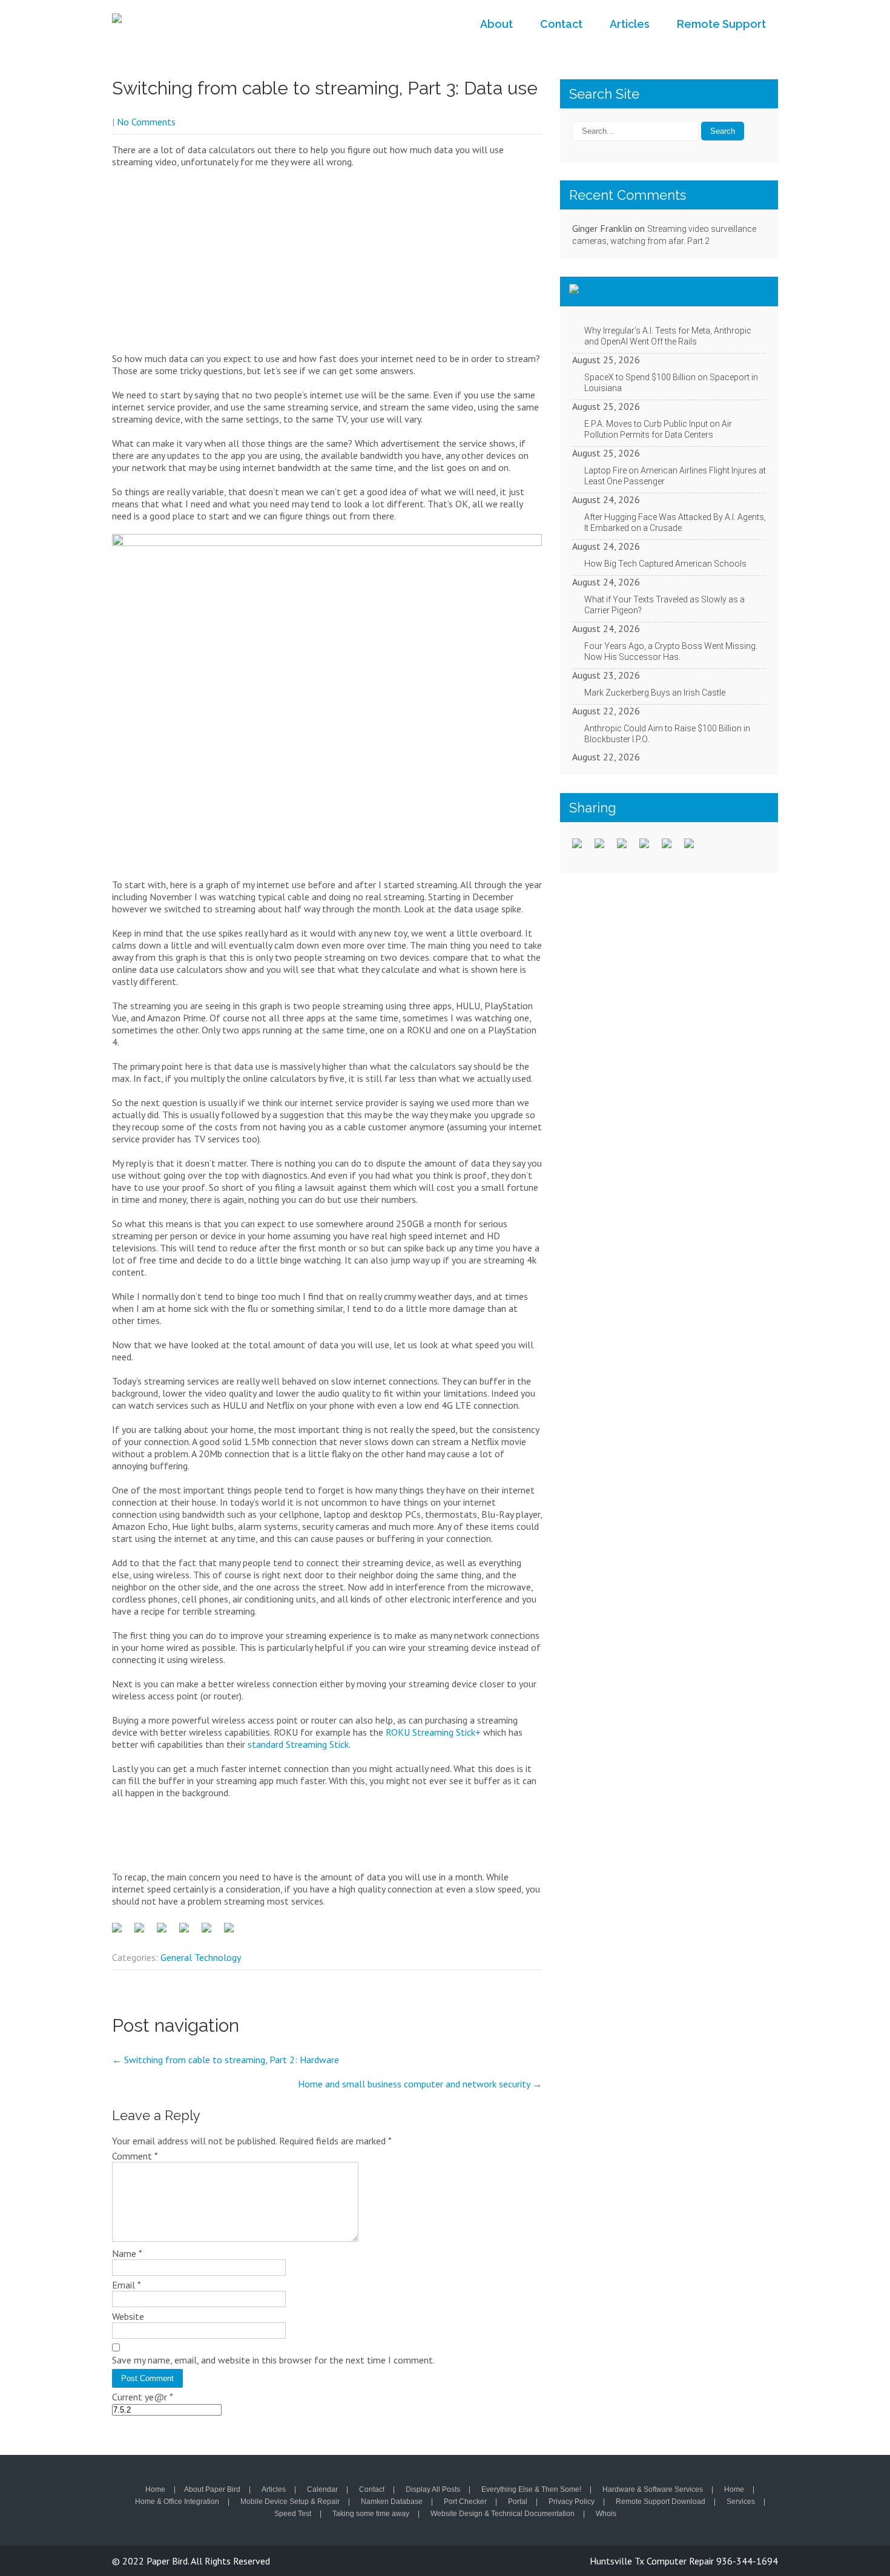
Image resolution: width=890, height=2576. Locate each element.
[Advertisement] (327, 265)
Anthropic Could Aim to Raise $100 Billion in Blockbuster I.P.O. (667, 734)
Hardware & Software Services (653, 2490)
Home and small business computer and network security (420, 2084)
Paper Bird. (169, 2561)
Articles (630, 24)
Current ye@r (143, 2397)
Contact (561, 24)
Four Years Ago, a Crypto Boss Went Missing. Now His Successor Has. (671, 651)
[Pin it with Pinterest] (189, 1932)
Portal (518, 2502)
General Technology (201, 1957)
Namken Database (392, 2502)
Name (127, 2253)
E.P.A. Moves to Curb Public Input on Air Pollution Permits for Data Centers (658, 429)
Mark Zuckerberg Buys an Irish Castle (655, 693)
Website (128, 2316)
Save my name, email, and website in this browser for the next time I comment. (273, 2360)
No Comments (146, 122)
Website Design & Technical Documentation (503, 2514)
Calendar (322, 2490)
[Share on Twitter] (144, 1932)
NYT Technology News (678, 291)
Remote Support (721, 24)
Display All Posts (433, 2490)
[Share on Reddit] (166, 1932)
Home (155, 2490)
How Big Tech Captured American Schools (665, 564)
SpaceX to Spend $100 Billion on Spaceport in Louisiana (671, 383)
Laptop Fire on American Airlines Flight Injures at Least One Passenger (675, 476)
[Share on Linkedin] (211, 1932)
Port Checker (465, 2502)
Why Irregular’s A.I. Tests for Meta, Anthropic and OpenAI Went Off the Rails (668, 336)
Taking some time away (371, 2514)
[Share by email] (234, 1932)
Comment (135, 2156)
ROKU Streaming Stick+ (433, 1732)
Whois (606, 2514)
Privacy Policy (572, 2502)
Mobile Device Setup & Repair (290, 2502)
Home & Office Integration (177, 2502)
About (496, 24)
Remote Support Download (661, 2502)
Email (127, 2285)
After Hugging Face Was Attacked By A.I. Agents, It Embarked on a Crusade (675, 522)
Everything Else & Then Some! (531, 2490)
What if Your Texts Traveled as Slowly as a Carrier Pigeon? (664, 605)
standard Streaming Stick (298, 1744)
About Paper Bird (212, 2490)
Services (741, 2502)
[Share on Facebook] (122, 1932)
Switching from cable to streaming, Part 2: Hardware (226, 2060)
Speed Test (293, 2514)
